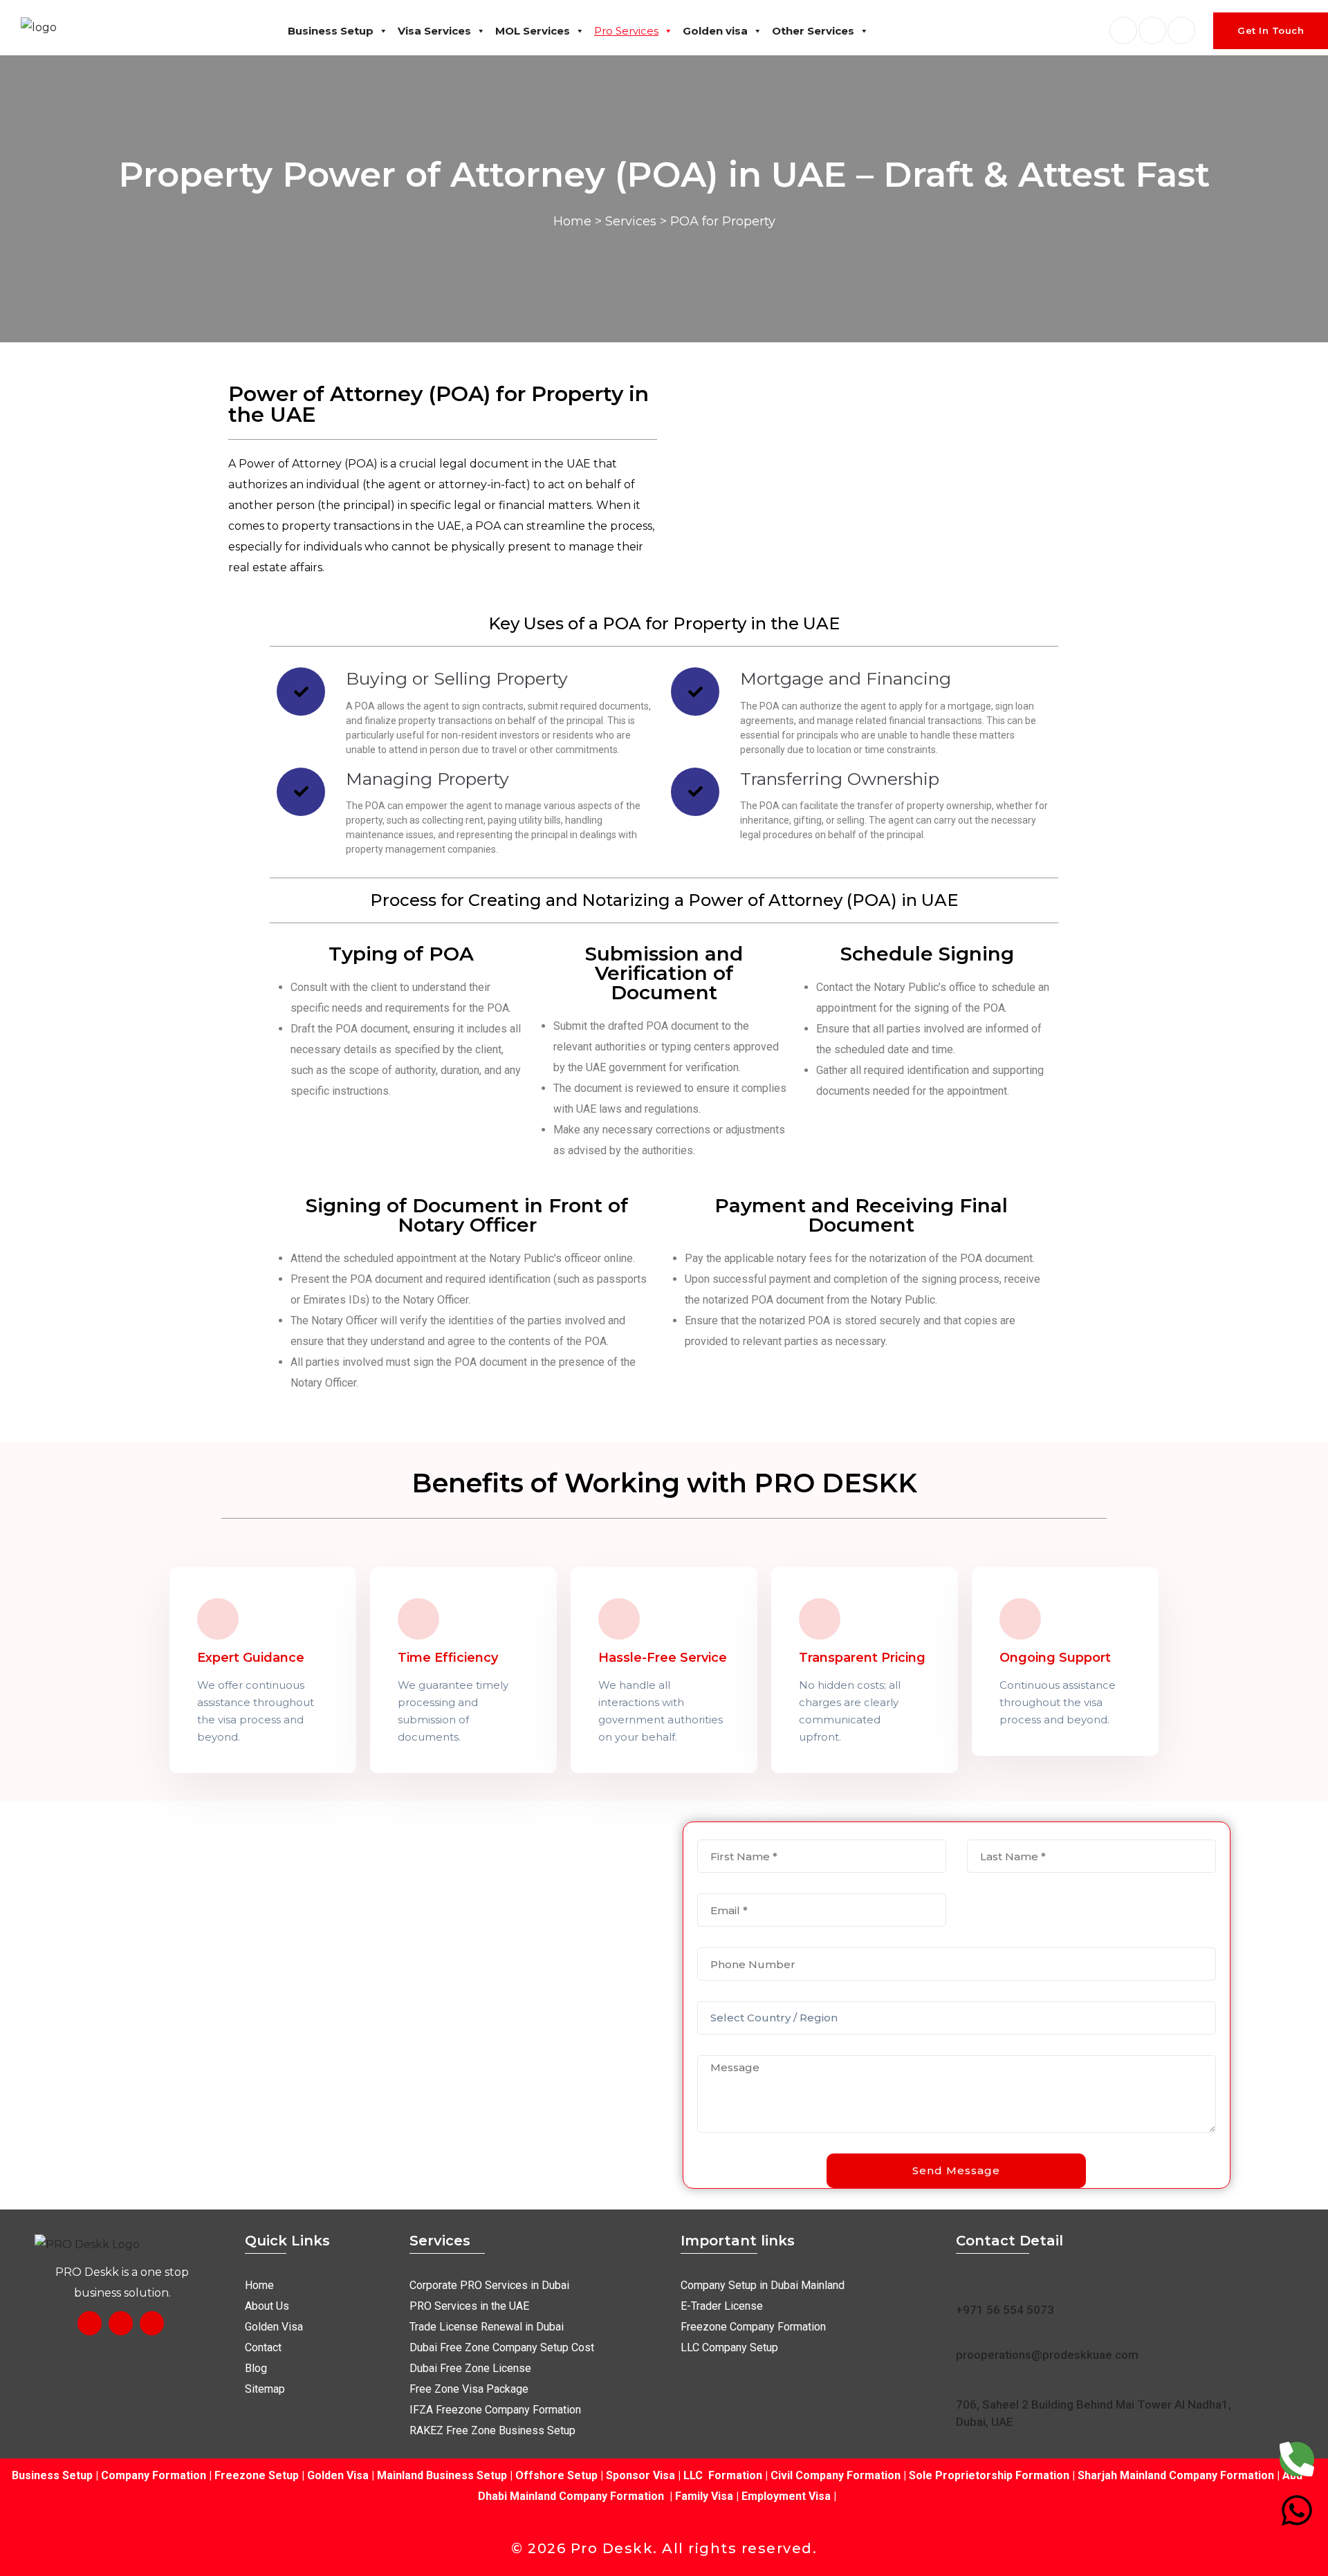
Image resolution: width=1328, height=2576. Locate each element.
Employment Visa (786, 2496)
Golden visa (715, 31)
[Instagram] (121, 2323)
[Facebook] (90, 2323)
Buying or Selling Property (457, 678)
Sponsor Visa (639, 2475)
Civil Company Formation (836, 2475)
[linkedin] (1152, 30)
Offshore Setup (556, 2475)
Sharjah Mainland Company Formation (1176, 2475)
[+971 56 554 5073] (965, 2284)
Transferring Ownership (840, 779)
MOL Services (533, 31)
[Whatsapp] (1297, 2510)
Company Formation (154, 2475)
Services (631, 221)
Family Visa (704, 2496)
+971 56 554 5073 (1005, 2310)
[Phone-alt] (1297, 2459)
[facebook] (1123, 30)
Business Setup (331, 31)
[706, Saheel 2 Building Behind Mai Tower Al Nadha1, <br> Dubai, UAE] (965, 2381)
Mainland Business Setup (442, 2475)
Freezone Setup (255, 2475)
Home (572, 221)
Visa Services (434, 31)
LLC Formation (723, 2475)
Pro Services (626, 31)
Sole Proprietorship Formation (989, 2475)
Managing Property (427, 779)
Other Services (813, 31)
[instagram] (1181, 30)
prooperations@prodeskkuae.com (1047, 2355)
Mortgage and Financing (846, 678)
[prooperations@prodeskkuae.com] (965, 2329)
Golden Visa (338, 2475)
